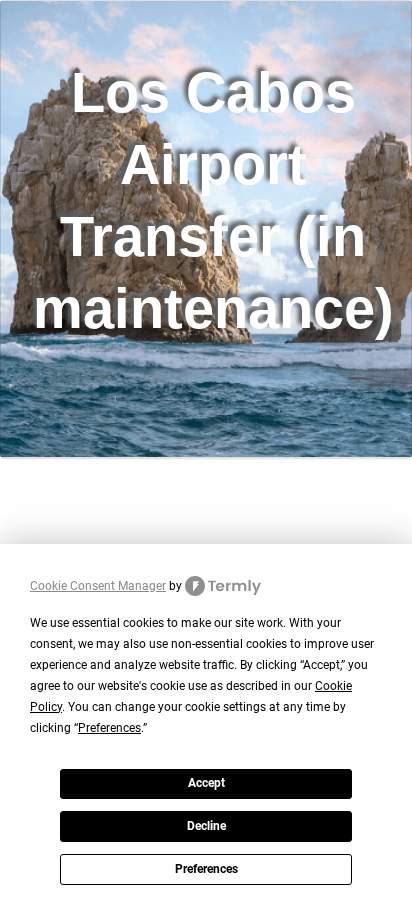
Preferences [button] (109, 728)
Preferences (206, 869)
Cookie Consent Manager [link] (98, 586)
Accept (206, 783)
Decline (206, 826)
